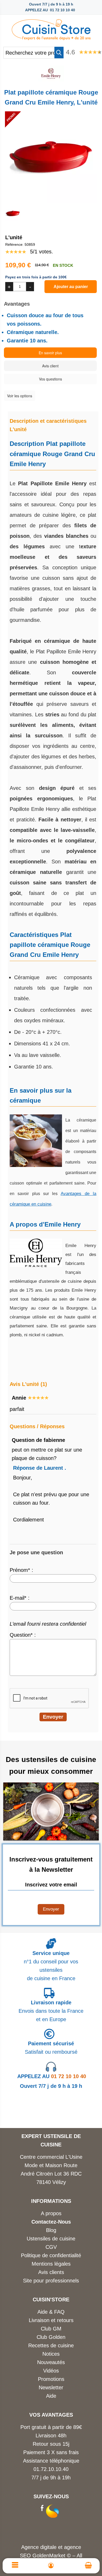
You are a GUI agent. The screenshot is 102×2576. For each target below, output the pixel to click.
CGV (51, 2247)
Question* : (23, 1635)
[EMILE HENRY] (51, 80)
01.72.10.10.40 (51, 2469)
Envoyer (51, 1909)
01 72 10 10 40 (52, 2076)
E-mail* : (20, 1598)
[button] (59, 53)
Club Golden (51, 2337)
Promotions (51, 2379)
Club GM (51, 2329)
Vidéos (51, 2371)
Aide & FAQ (51, 2312)
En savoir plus (50, 353)
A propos (51, 2213)
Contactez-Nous (51, 2222)
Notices (51, 2354)
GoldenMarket (50, 2556)
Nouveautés (51, 2362)
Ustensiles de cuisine (51, 2239)
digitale (48, 2547)
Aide (51, 2396)
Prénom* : (21, 1570)
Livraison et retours (51, 2320)
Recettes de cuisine (51, 2345)
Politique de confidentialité (51, 2255)
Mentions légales (51, 2264)
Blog (51, 2230)
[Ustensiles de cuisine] (51, 28)
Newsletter (51, 2387)
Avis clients (51, 2272)
